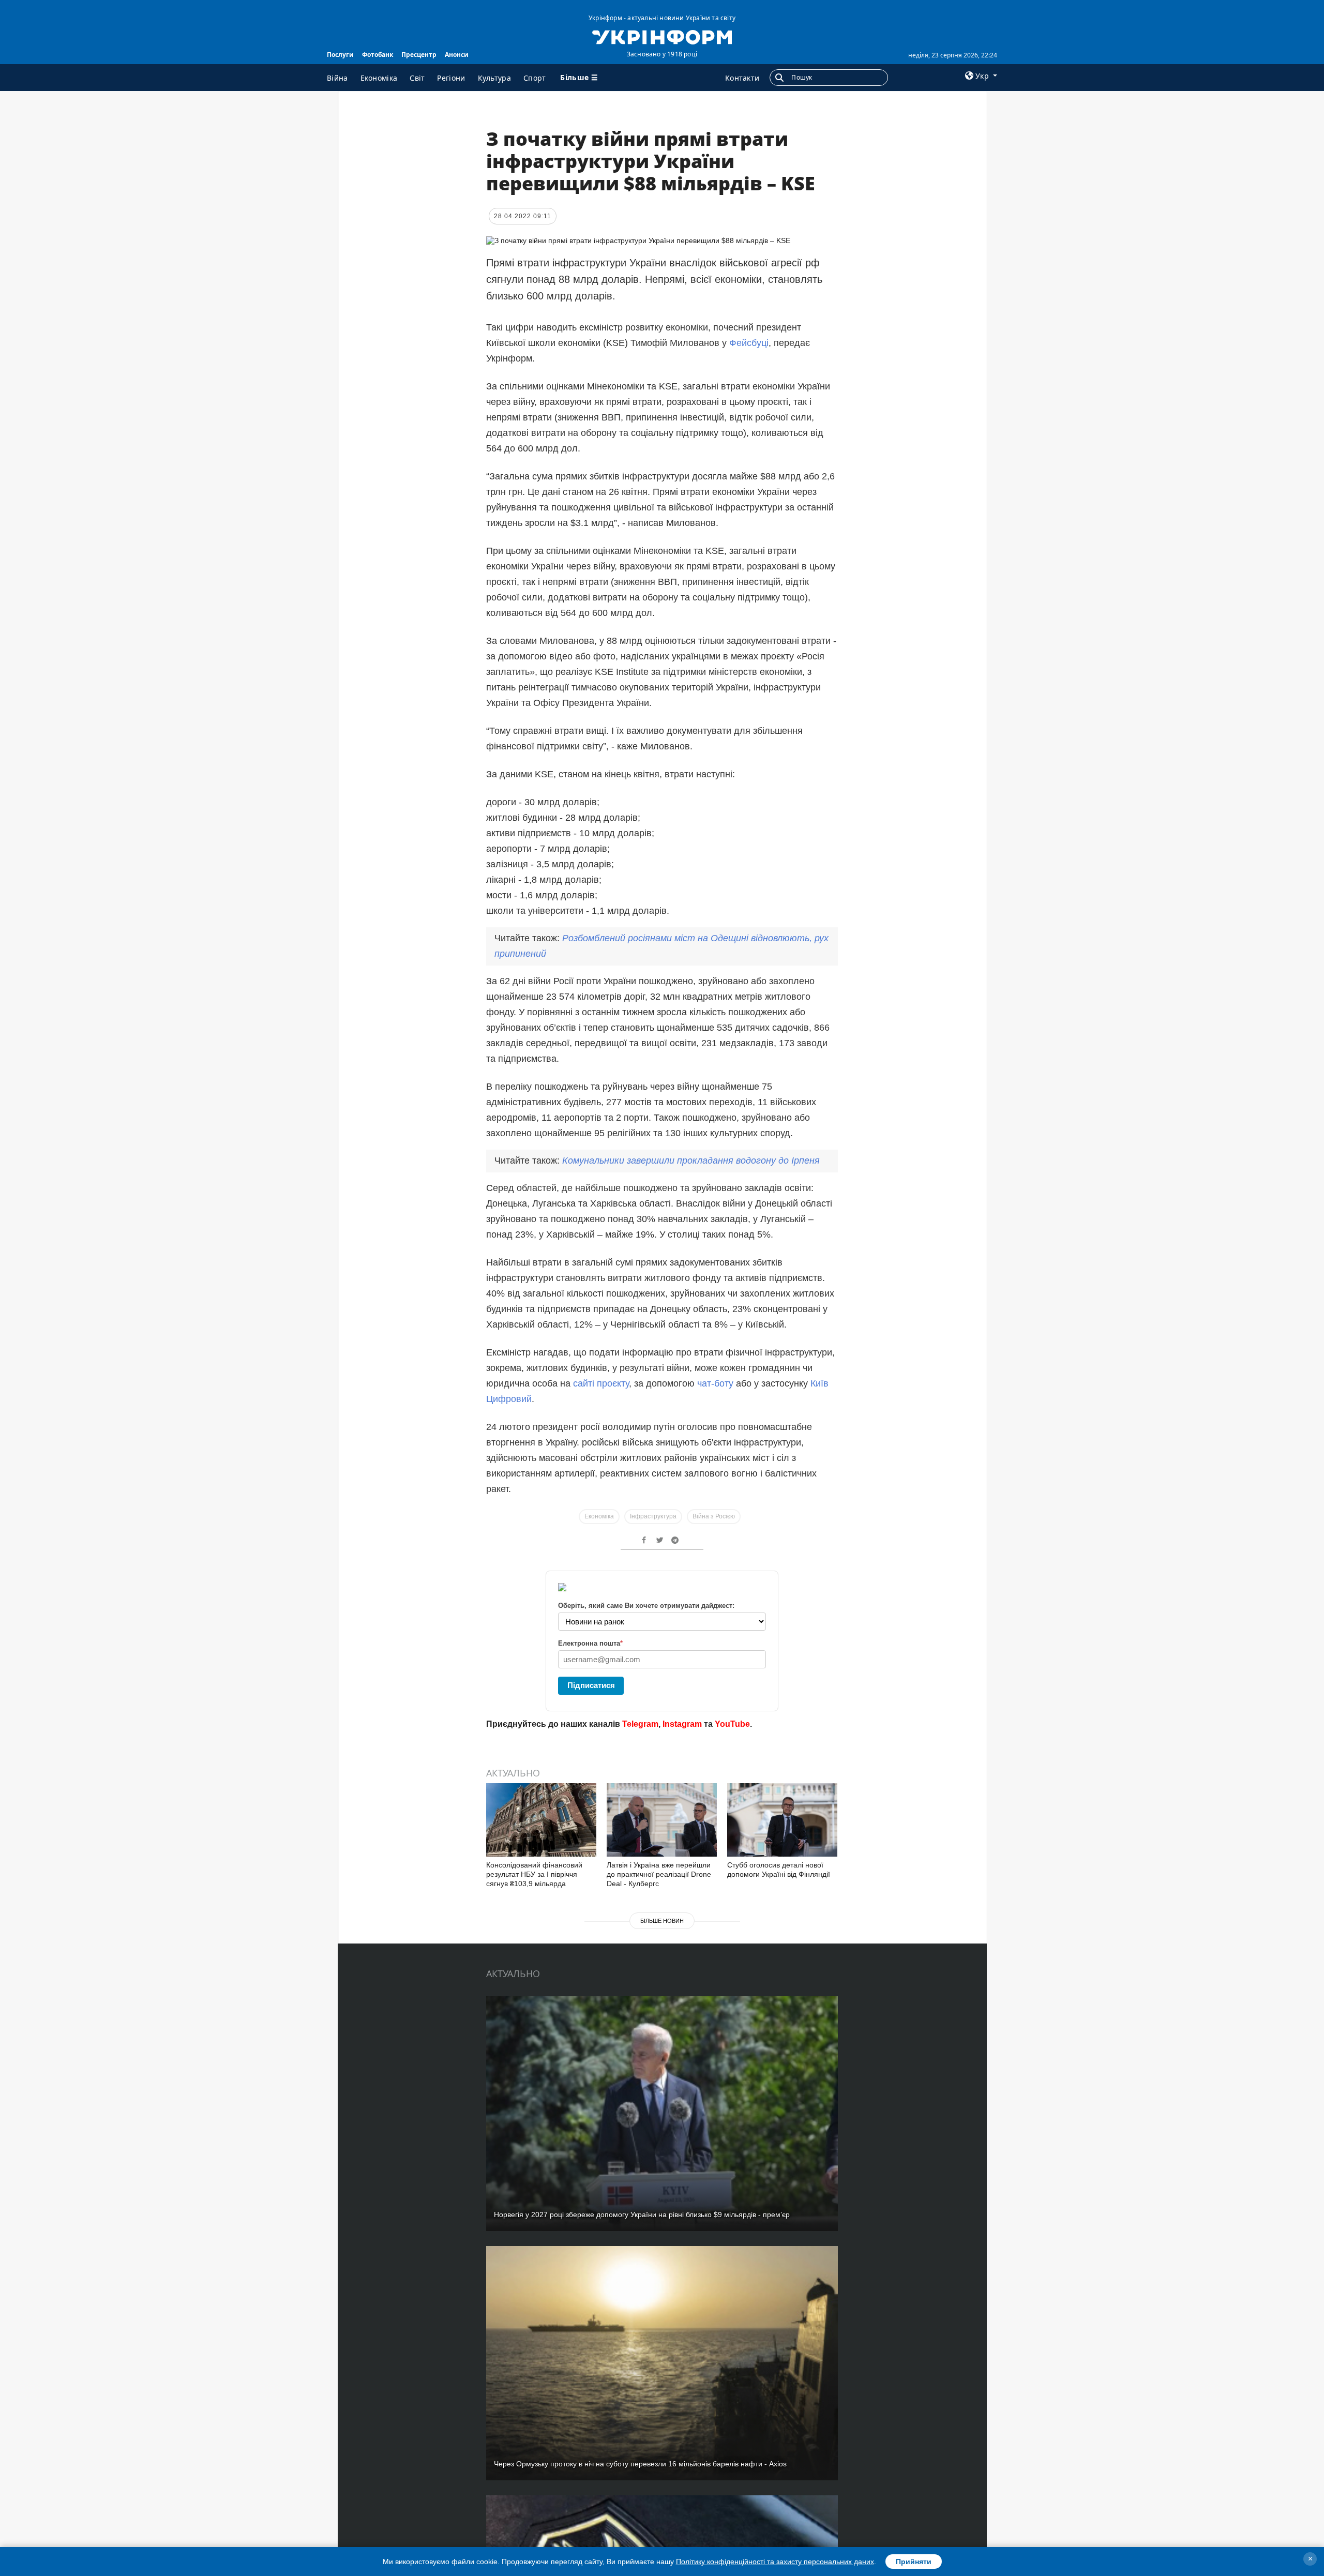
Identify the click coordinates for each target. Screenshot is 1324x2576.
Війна (337, 78)
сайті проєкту (601, 1383)
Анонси (457, 55)
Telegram (640, 1724)
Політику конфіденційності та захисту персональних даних (775, 2562)
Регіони (451, 78)
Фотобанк (378, 55)
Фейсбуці (749, 343)
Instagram (682, 1724)
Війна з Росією (714, 1516)
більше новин (662, 1921)
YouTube (732, 1724)
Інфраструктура (653, 1516)
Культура (494, 78)
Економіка (379, 78)
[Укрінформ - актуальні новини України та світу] (662, 36)
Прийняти (914, 2562)
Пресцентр (419, 55)
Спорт (535, 78)
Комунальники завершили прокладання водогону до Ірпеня (691, 1161)
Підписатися (591, 1685)
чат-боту (715, 1383)
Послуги (340, 55)
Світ (417, 78)
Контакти (742, 78)
